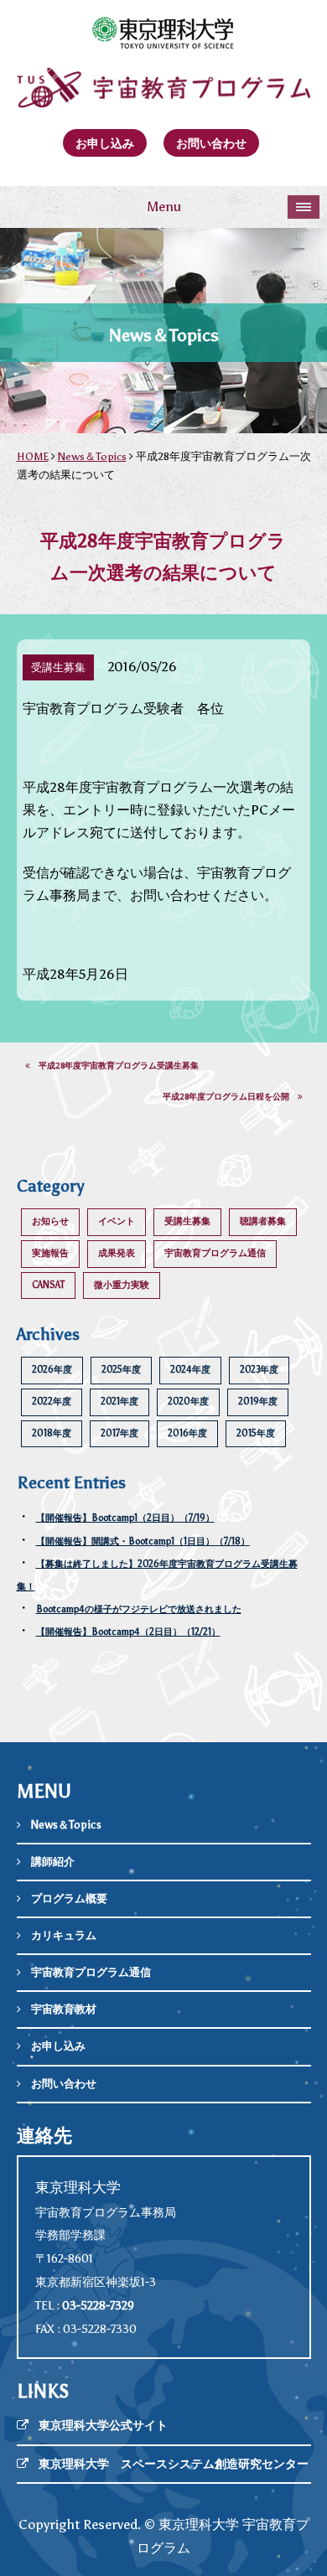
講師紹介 (53, 1862)
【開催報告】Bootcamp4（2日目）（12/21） (128, 1632)
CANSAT (48, 1285)
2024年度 (190, 1370)
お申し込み (105, 143)
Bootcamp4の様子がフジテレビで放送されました (139, 1609)
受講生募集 (187, 1221)
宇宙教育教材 (64, 2009)
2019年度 (258, 1402)
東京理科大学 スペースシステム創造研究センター (174, 2464)
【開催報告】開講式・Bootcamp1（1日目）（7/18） (143, 1541)
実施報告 (50, 1253)
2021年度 (119, 1402)
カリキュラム (64, 1935)
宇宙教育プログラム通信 (215, 1253)
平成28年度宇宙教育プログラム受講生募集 (114, 1066)
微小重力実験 (122, 1285)
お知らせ (50, 1221)
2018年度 (52, 1433)
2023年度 (259, 1370)
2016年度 (187, 1433)
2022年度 (52, 1402)
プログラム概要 (69, 1898)
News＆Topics (92, 456)
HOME (33, 456)
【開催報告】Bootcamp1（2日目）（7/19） (125, 1518)
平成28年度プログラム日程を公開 (230, 1097)
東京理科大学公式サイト (103, 2426)
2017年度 (119, 1433)
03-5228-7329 (98, 2306)
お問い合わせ (211, 143)
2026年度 (52, 1370)
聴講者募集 (263, 1221)
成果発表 (117, 1253)
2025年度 (121, 1370)
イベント (117, 1221)
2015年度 (256, 1433)
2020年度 (188, 1402)
